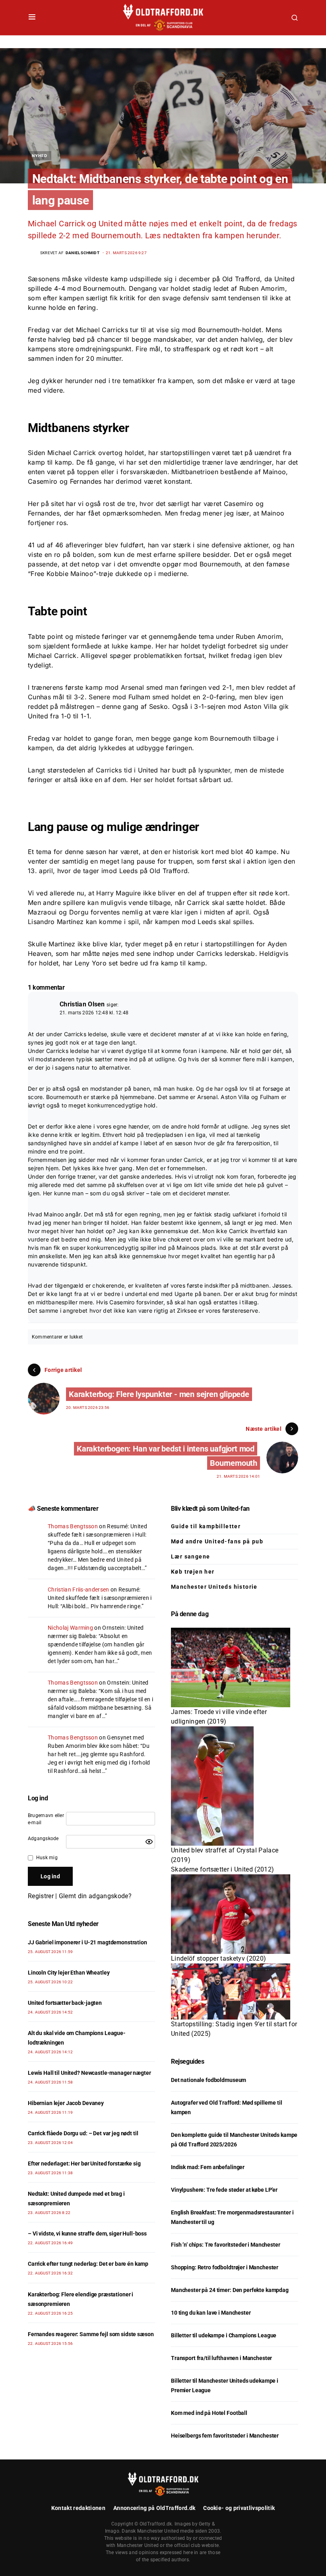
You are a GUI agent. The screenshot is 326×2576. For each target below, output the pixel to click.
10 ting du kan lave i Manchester (211, 2313)
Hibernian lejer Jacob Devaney (66, 2103)
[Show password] (149, 1842)
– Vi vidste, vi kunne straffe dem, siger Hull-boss (87, 2234)
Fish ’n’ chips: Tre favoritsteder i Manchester (226, 2245)
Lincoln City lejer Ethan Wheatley (69, 1973)
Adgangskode (43, 1839)
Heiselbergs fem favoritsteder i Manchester (225, 2436)
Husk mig (47, 1858)
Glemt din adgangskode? (95, 1896)
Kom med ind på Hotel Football (209, 2413)
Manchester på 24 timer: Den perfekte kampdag (230, 2290)
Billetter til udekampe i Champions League (224, 2335)
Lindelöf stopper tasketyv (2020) (218, 1958)
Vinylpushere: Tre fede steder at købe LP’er (224, 2190)
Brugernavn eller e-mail (46, 1819)
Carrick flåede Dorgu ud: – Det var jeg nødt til (83, 2133)
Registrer (41, 1896)
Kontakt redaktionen (78, 2508)
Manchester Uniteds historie (214, 1587)
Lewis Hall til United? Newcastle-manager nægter (89, 2073)
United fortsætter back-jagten (65, 2003)
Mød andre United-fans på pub (217, 1541)
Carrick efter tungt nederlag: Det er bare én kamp (88, 2264)
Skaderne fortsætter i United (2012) (222, 1869)
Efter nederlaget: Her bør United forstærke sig (84, 2164)
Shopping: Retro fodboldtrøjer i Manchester (225, 2267)
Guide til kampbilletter (206, 1526)
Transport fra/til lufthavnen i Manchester (221, 2358)
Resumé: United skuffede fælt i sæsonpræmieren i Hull (100, 1598)
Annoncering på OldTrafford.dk (154, 2508)
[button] (32, 18)
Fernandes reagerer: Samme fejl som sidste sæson (91, 2334)
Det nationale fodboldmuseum (209, 2080)
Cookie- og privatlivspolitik (239, 2508)
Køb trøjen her (193, 1572)
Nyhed (40, 156)
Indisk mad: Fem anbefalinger (208, 2167)
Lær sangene (190, 1556)
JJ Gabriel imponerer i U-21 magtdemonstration (87, 1942)
